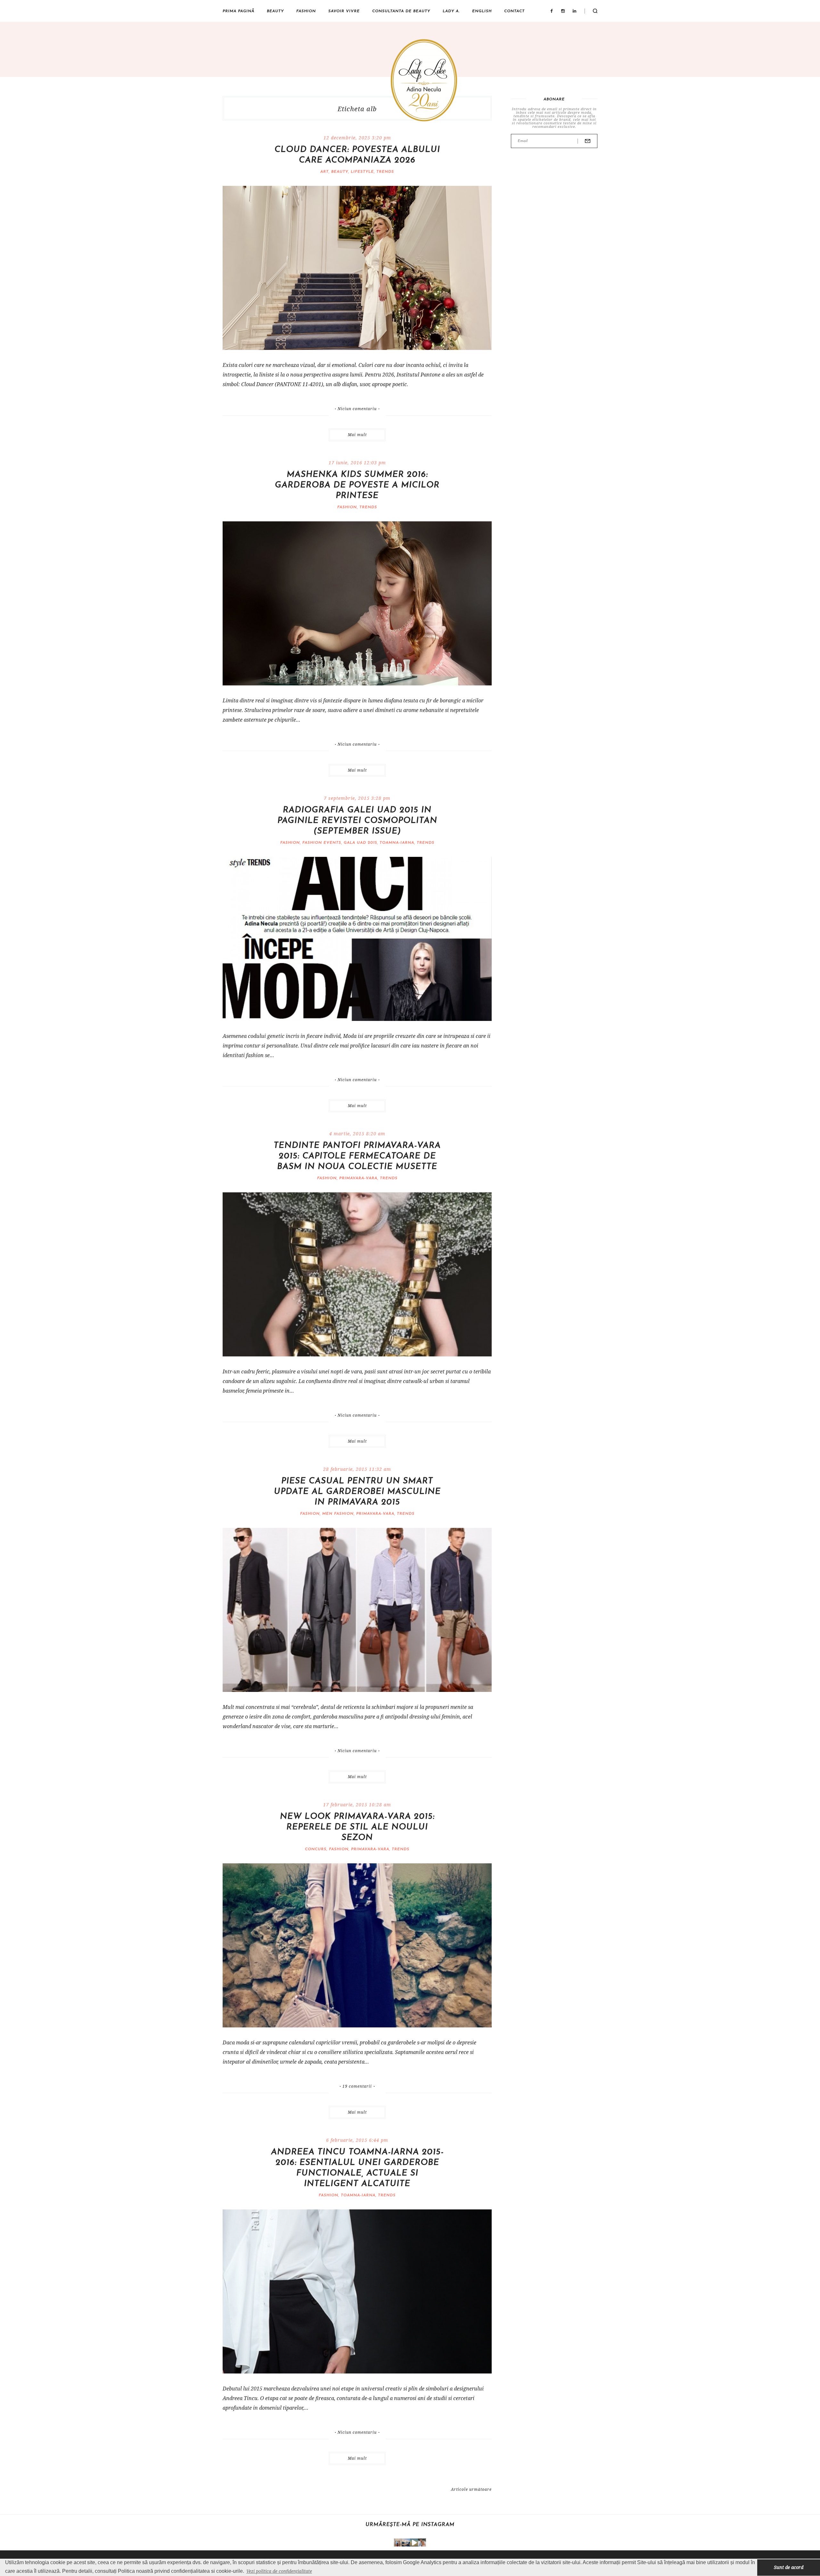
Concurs (316, 1849)
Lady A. (451, 11)
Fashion (306, 11)
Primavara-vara (358, 1178)
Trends (385, 172)
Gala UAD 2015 (360, 843)
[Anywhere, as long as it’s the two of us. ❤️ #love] (422, 2543)
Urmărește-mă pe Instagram (410, 2525)
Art (324, 172)
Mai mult (357, 435)
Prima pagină (238, 11)
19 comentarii (357, 2086)
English (482, 11)
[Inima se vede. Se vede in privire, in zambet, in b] (398, 2543)
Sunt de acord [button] (789, 2567)
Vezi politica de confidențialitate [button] (279, 2571)
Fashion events (322, 843)
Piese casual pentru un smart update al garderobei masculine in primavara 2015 (357, 1492)
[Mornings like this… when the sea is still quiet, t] (414, 2543)
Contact (514, 11)
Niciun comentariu (357, 409)
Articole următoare (471, 2489)
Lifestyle (362, 172)
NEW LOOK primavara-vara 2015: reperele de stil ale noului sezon (357, 1827)
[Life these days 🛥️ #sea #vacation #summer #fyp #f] (406, 2543)
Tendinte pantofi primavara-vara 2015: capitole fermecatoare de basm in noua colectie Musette (357, 1156)
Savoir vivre (344, 11)
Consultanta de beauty (401, 11)
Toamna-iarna (397, 843)
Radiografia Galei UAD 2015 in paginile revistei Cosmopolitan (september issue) (357, 821)
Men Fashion (338, 1514)
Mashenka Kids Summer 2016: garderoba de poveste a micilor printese (357, 485)
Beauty (275, 11)
